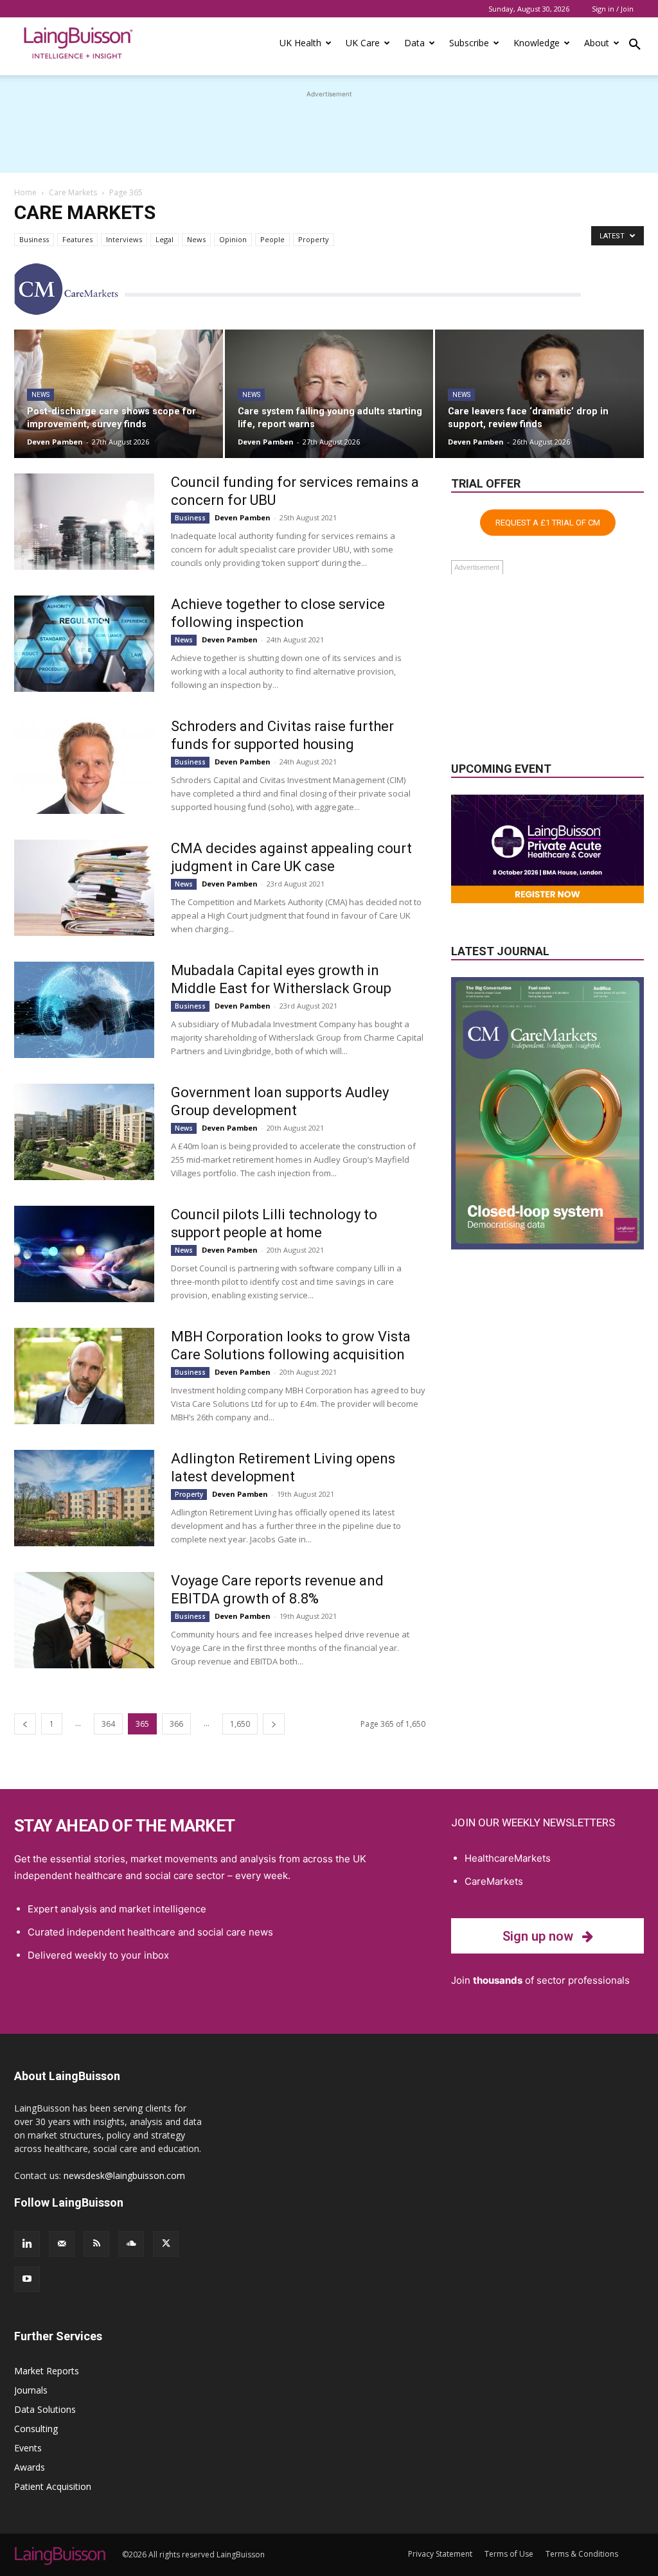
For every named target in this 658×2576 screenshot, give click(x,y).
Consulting (36, 2429)
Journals (31, 2390)
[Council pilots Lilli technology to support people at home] (84, 1254)
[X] (166, 2244)
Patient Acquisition (53, 2486)
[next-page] (274, 1724)
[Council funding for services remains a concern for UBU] (84, 522)
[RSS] (96, 2244)
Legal (164, 239)
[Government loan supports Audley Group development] (84, 1132)
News (196, 239)
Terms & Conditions (582, 2554)
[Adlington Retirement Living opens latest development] (84, 1498)
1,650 (240, 1724)
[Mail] (62, 2244)
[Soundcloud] (131, 2244)
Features (77, 239)
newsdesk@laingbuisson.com (124, 2175)
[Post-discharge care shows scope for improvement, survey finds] (119, 394)
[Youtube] (27, 2279)
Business (34, 239)
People (272, 239)
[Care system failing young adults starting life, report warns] (329, 394)
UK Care (363, 43)
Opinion (233, 239)
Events (28, 2448)
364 (108, 1724)
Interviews (124, 239)
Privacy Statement (440, 2554)
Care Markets (73, 192)
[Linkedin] (27, 2244)
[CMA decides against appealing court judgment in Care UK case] (84, 888)
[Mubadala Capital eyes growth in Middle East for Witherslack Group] (84, 1010)
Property (314, 239)
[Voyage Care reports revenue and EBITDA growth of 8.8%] (84, 1620)
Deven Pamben (55, 442)
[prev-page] (25, 1724)
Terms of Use (509, 2554)
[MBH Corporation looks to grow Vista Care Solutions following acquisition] (84, 1376)
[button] (635, 46)
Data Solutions (45, 2409)
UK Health (300, 43)
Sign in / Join (613, 9)
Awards (30, 2467)
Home (25, 192)
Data (414, 43)
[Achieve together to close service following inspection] (84, 644)
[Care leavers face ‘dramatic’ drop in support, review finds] (539, 394)
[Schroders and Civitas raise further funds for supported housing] (84, 766)
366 (176, 1724)
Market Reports (47, 2371)
